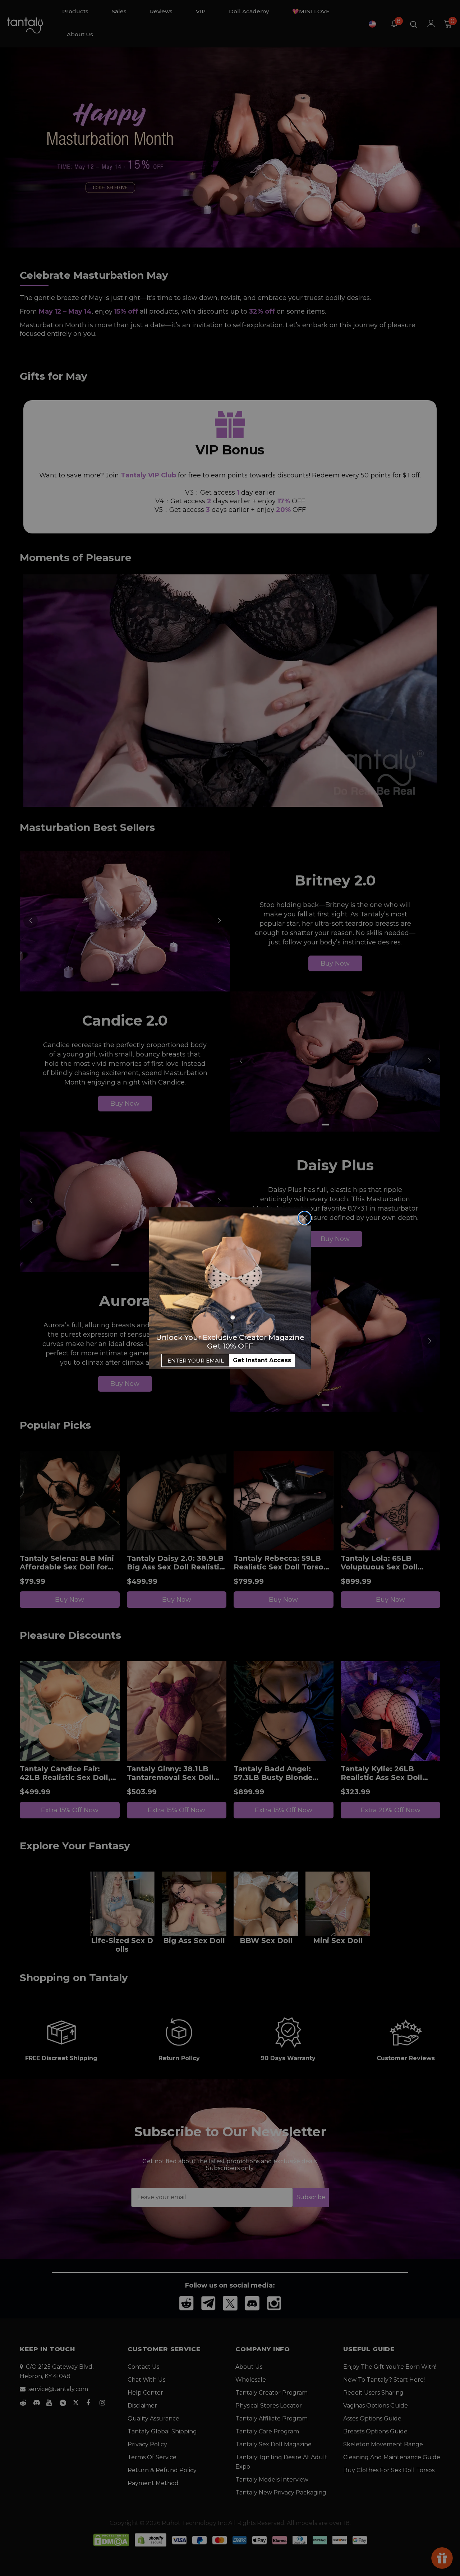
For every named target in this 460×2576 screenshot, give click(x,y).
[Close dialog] (305, 1218)
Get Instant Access (262, 1360)
